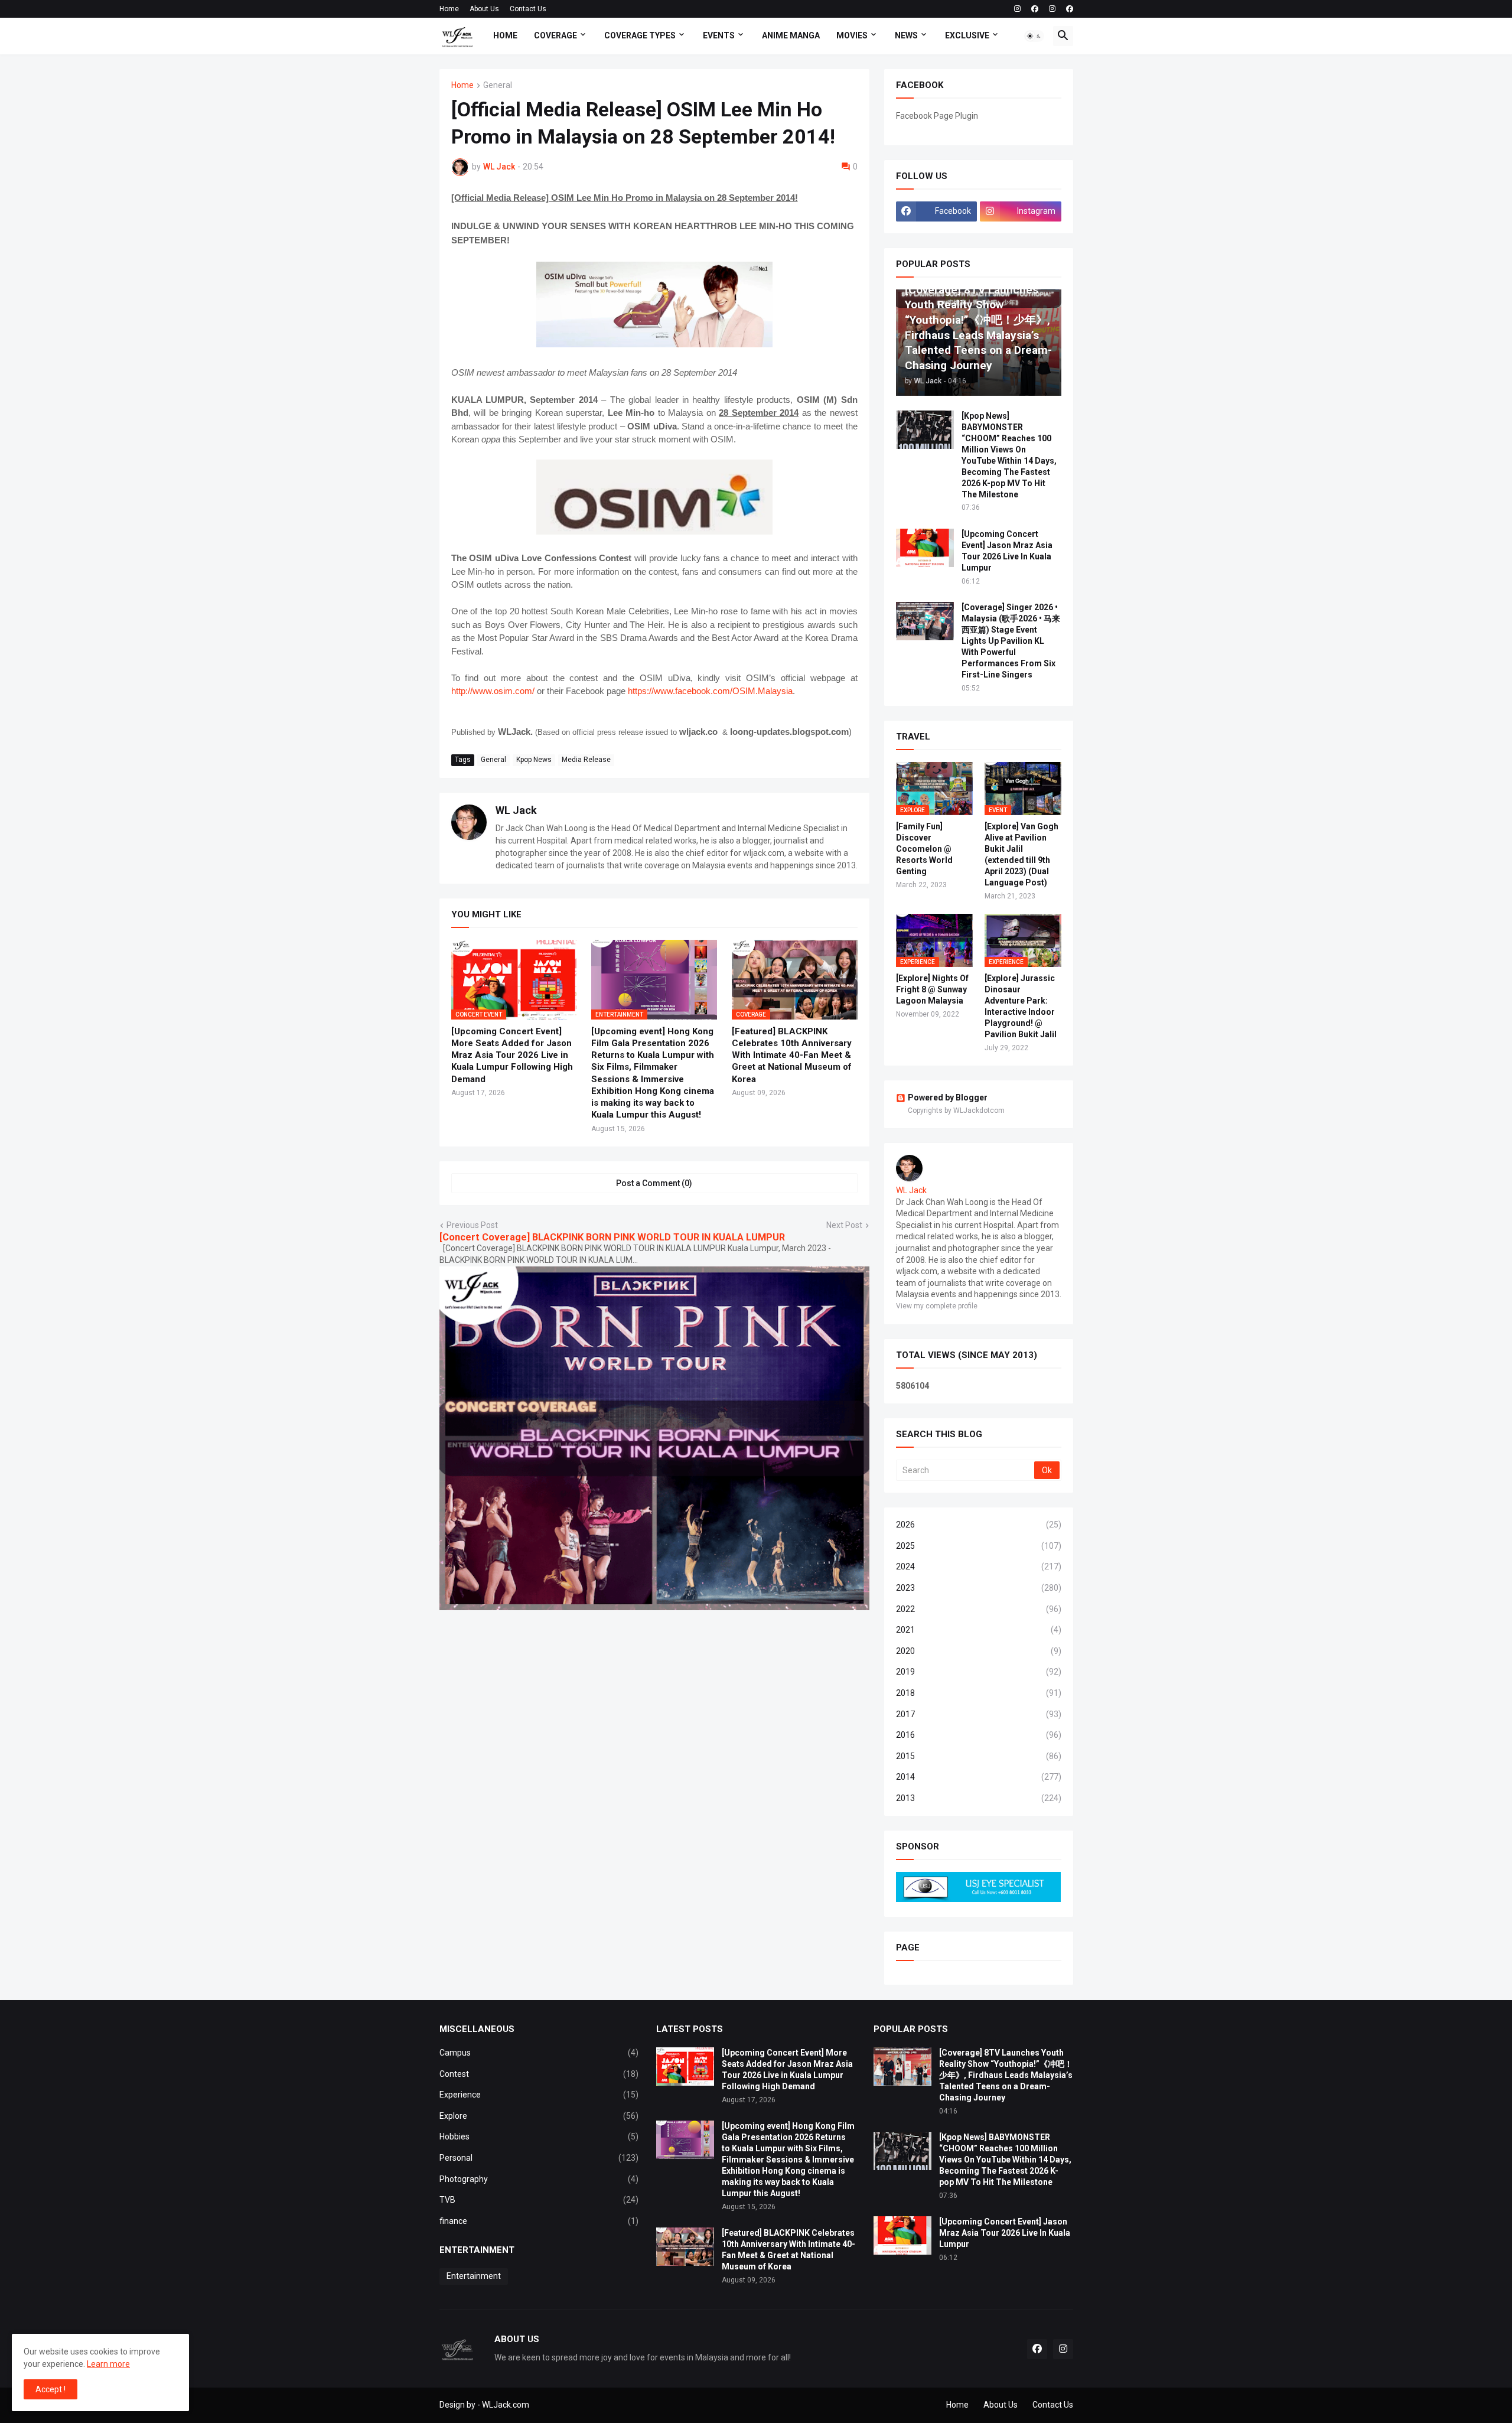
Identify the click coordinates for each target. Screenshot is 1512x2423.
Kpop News (534, 760)
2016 (979, 1735)
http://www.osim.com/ (493, 691)
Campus (539, 2053)
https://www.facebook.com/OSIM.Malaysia (710, 691)
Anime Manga (791, 35)
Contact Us (528, 9)
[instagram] (1017, 9)
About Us (484, 9)
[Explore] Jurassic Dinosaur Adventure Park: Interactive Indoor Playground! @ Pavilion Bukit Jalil (1021, 1006)
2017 (979, 1714)
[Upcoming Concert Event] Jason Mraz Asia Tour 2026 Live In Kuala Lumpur (1007, 551)
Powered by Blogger (948, 1097)
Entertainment (474, 2276)
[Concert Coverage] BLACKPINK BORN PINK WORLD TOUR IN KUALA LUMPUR (612, 1237)
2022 (979, 1609)
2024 (979, 1567)
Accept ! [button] (50, 2389)
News (906, 35)
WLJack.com (506, 2405)
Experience (539, 2095)
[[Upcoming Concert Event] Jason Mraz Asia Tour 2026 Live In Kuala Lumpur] (925, 548)
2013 (979, 1798)
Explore (539, 2116)
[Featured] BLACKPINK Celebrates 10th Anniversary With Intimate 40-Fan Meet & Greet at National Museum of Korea (792, 1055)
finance (539, 2221)
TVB (539, 2200)
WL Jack (516, 810)
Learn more (108, 2364)
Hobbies (539, 2137)
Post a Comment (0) (654, 1183)
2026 (979, 1525)
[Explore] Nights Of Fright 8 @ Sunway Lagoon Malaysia (932, 989)
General (498, 85)
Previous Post (472, 1225)
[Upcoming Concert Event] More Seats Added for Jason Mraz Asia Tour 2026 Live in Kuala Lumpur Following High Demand (512, 1055)
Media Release (586, 760)
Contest (539, 2074)
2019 (979, 1672)
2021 (979, 1630)
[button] (1034, 36)
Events (719, 35)
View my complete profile (937, 1306)
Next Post (844, 1225)
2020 (979, 1651)
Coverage (555, 35)
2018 (979, 1693)
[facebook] (1035, 9)
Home (449, 9)
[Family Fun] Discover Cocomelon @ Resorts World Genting (924, 849)
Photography (539, 2179)
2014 (979, 1777)
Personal (539, 2158)
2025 (979, 1546)
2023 (979, 1588)
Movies (852, 35)
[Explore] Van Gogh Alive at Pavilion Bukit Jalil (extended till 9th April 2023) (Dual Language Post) (1021, 854)
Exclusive (967, 35)
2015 (979, 1756)
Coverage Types (640, 35)
